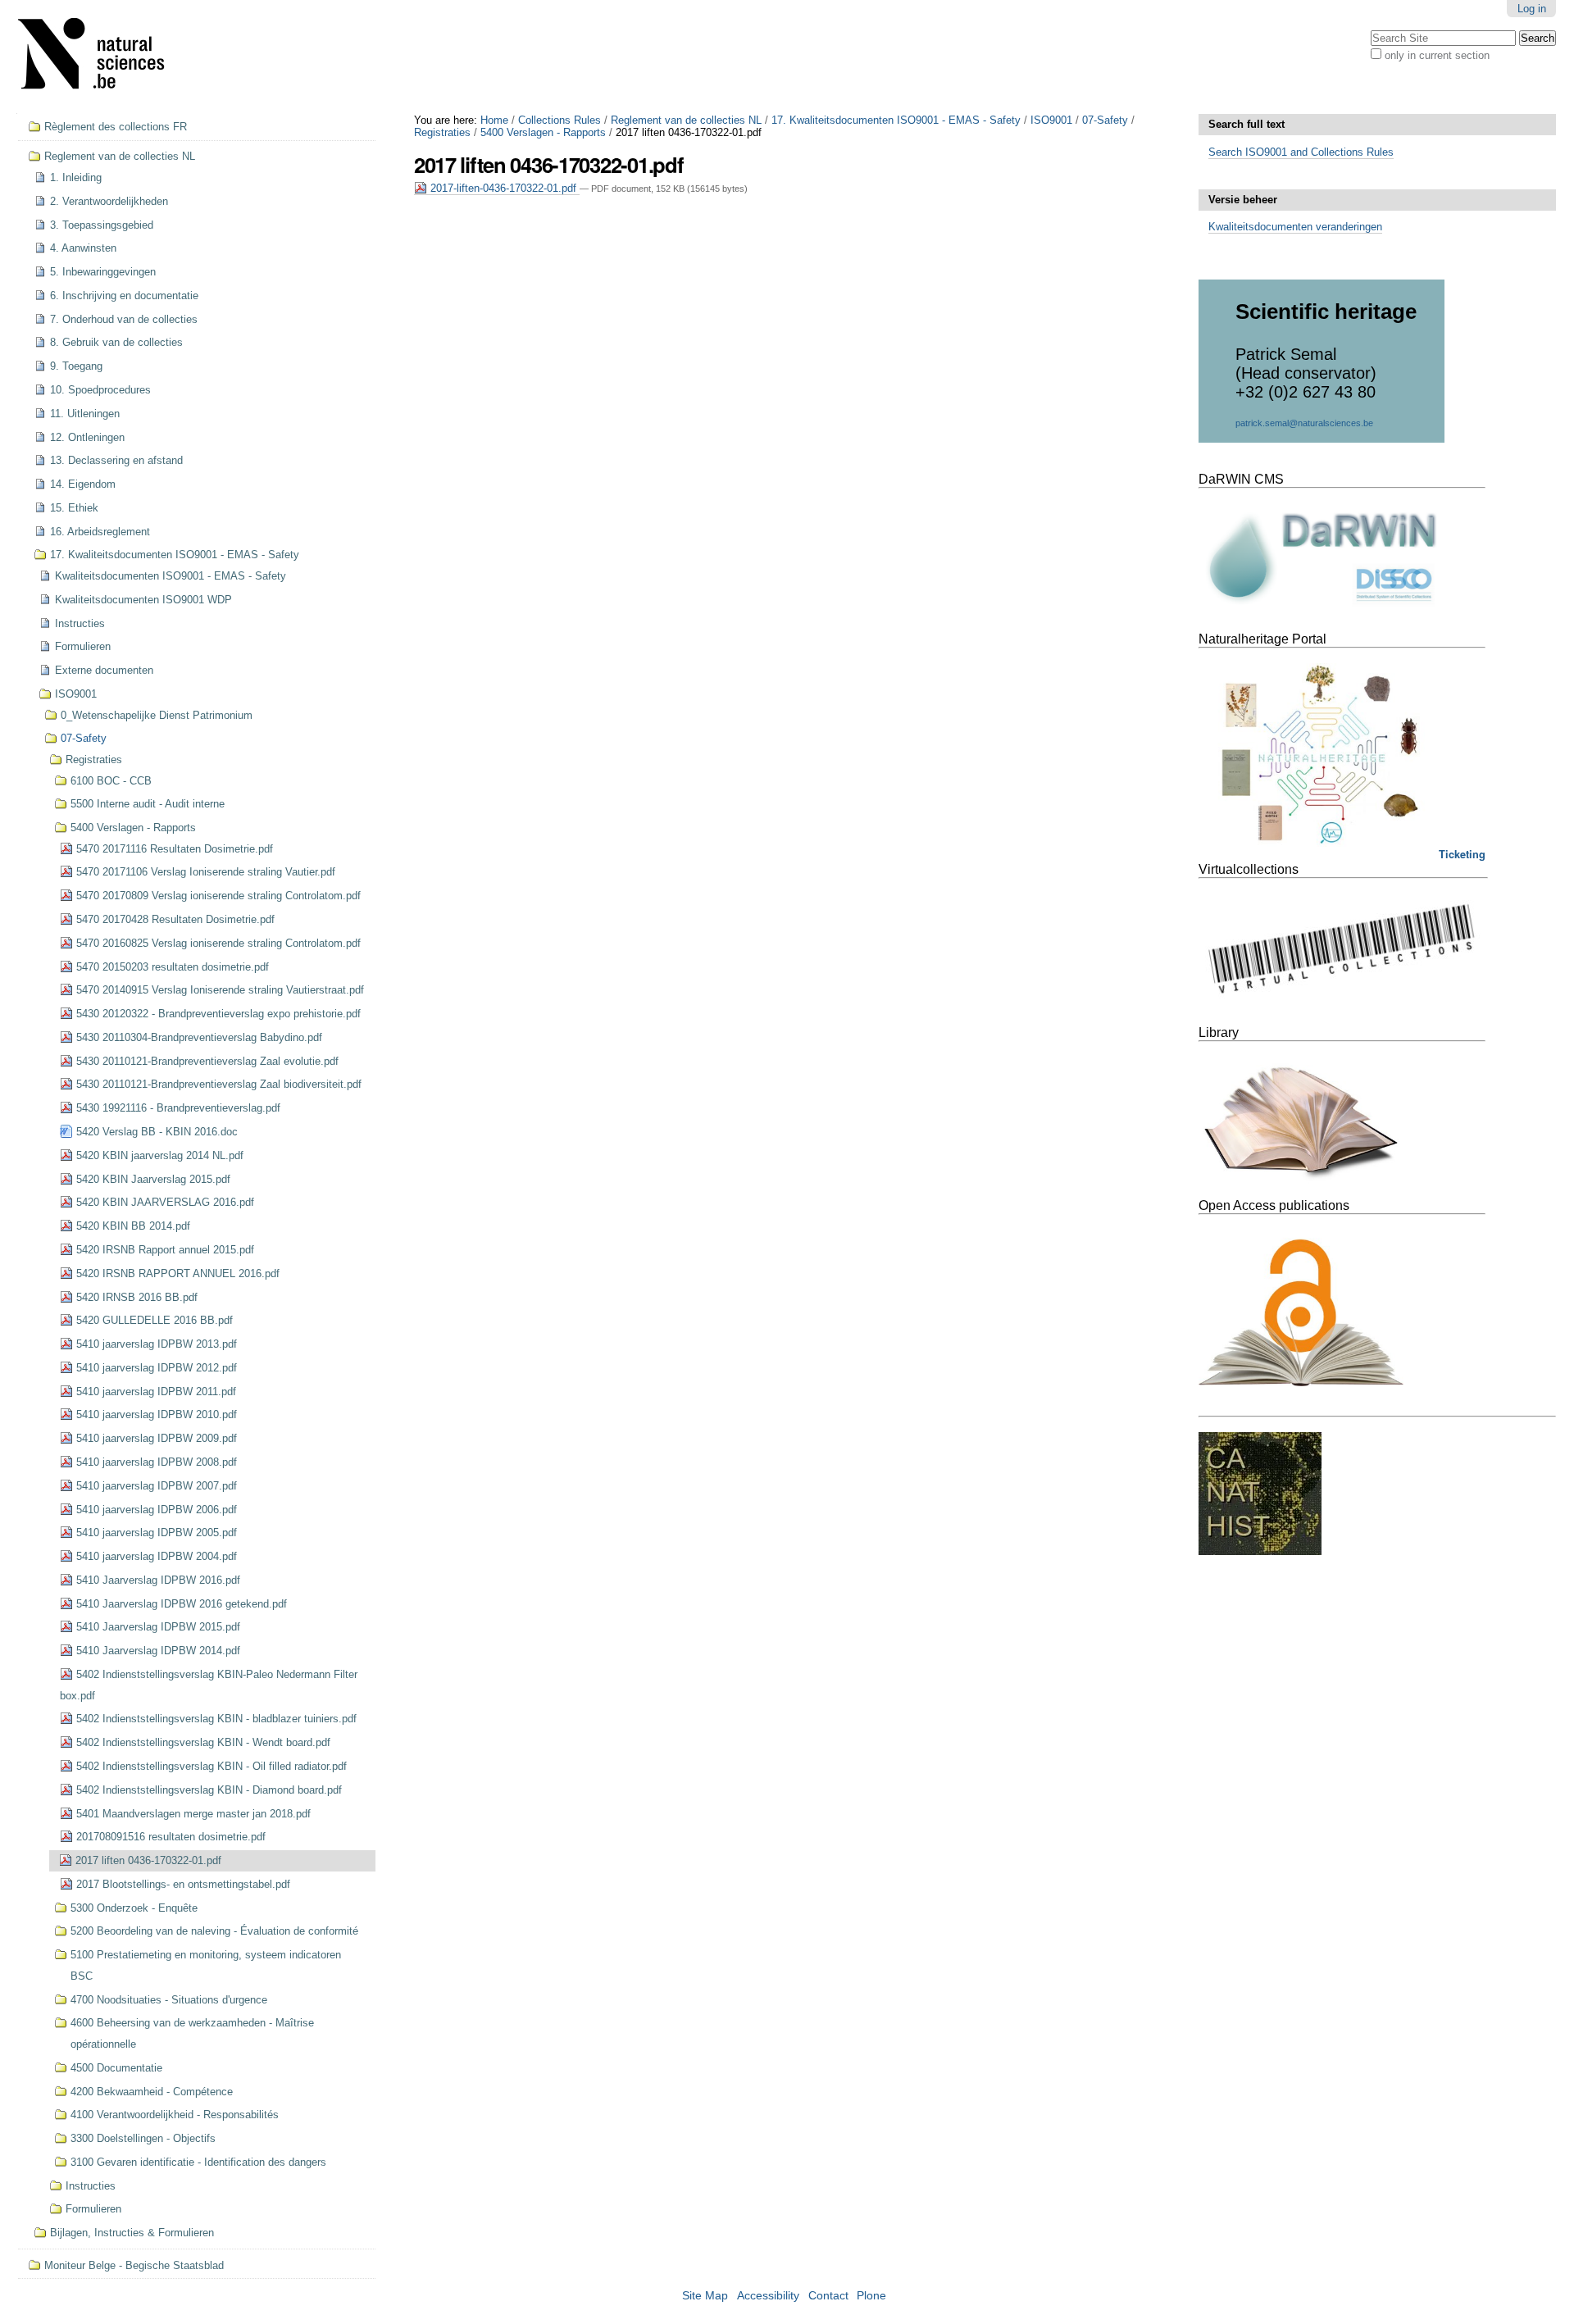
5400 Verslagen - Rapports (543, 132)
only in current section (1437, 55)
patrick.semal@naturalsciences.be (1304, 423)
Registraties (442, 132)
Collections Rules (560, 120)
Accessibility (768, 2296)
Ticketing (1462, 854)
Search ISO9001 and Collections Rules (1301, 152)
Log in (1532, 9)
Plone (871, 2296)
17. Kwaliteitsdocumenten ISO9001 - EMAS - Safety (896, 120)
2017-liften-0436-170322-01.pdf (503, 188)
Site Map (705, 2296)
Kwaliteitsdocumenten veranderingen (1295, 227)
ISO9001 (1051, 120)
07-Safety (1105, 120)
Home (494, 120)
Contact (828, 2296)
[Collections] (102, 57)
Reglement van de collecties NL (686, 120)
